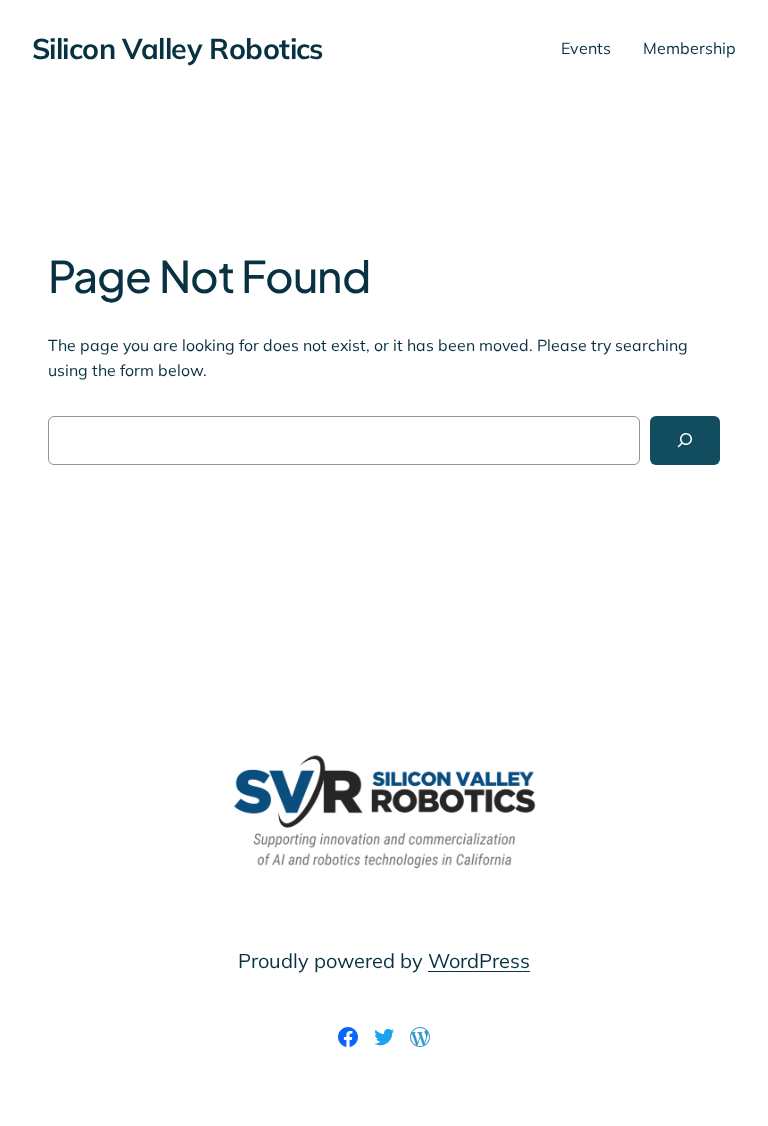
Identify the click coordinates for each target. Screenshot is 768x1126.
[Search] (685, 440)
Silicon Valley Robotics (177, 48)
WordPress (479, 960)
